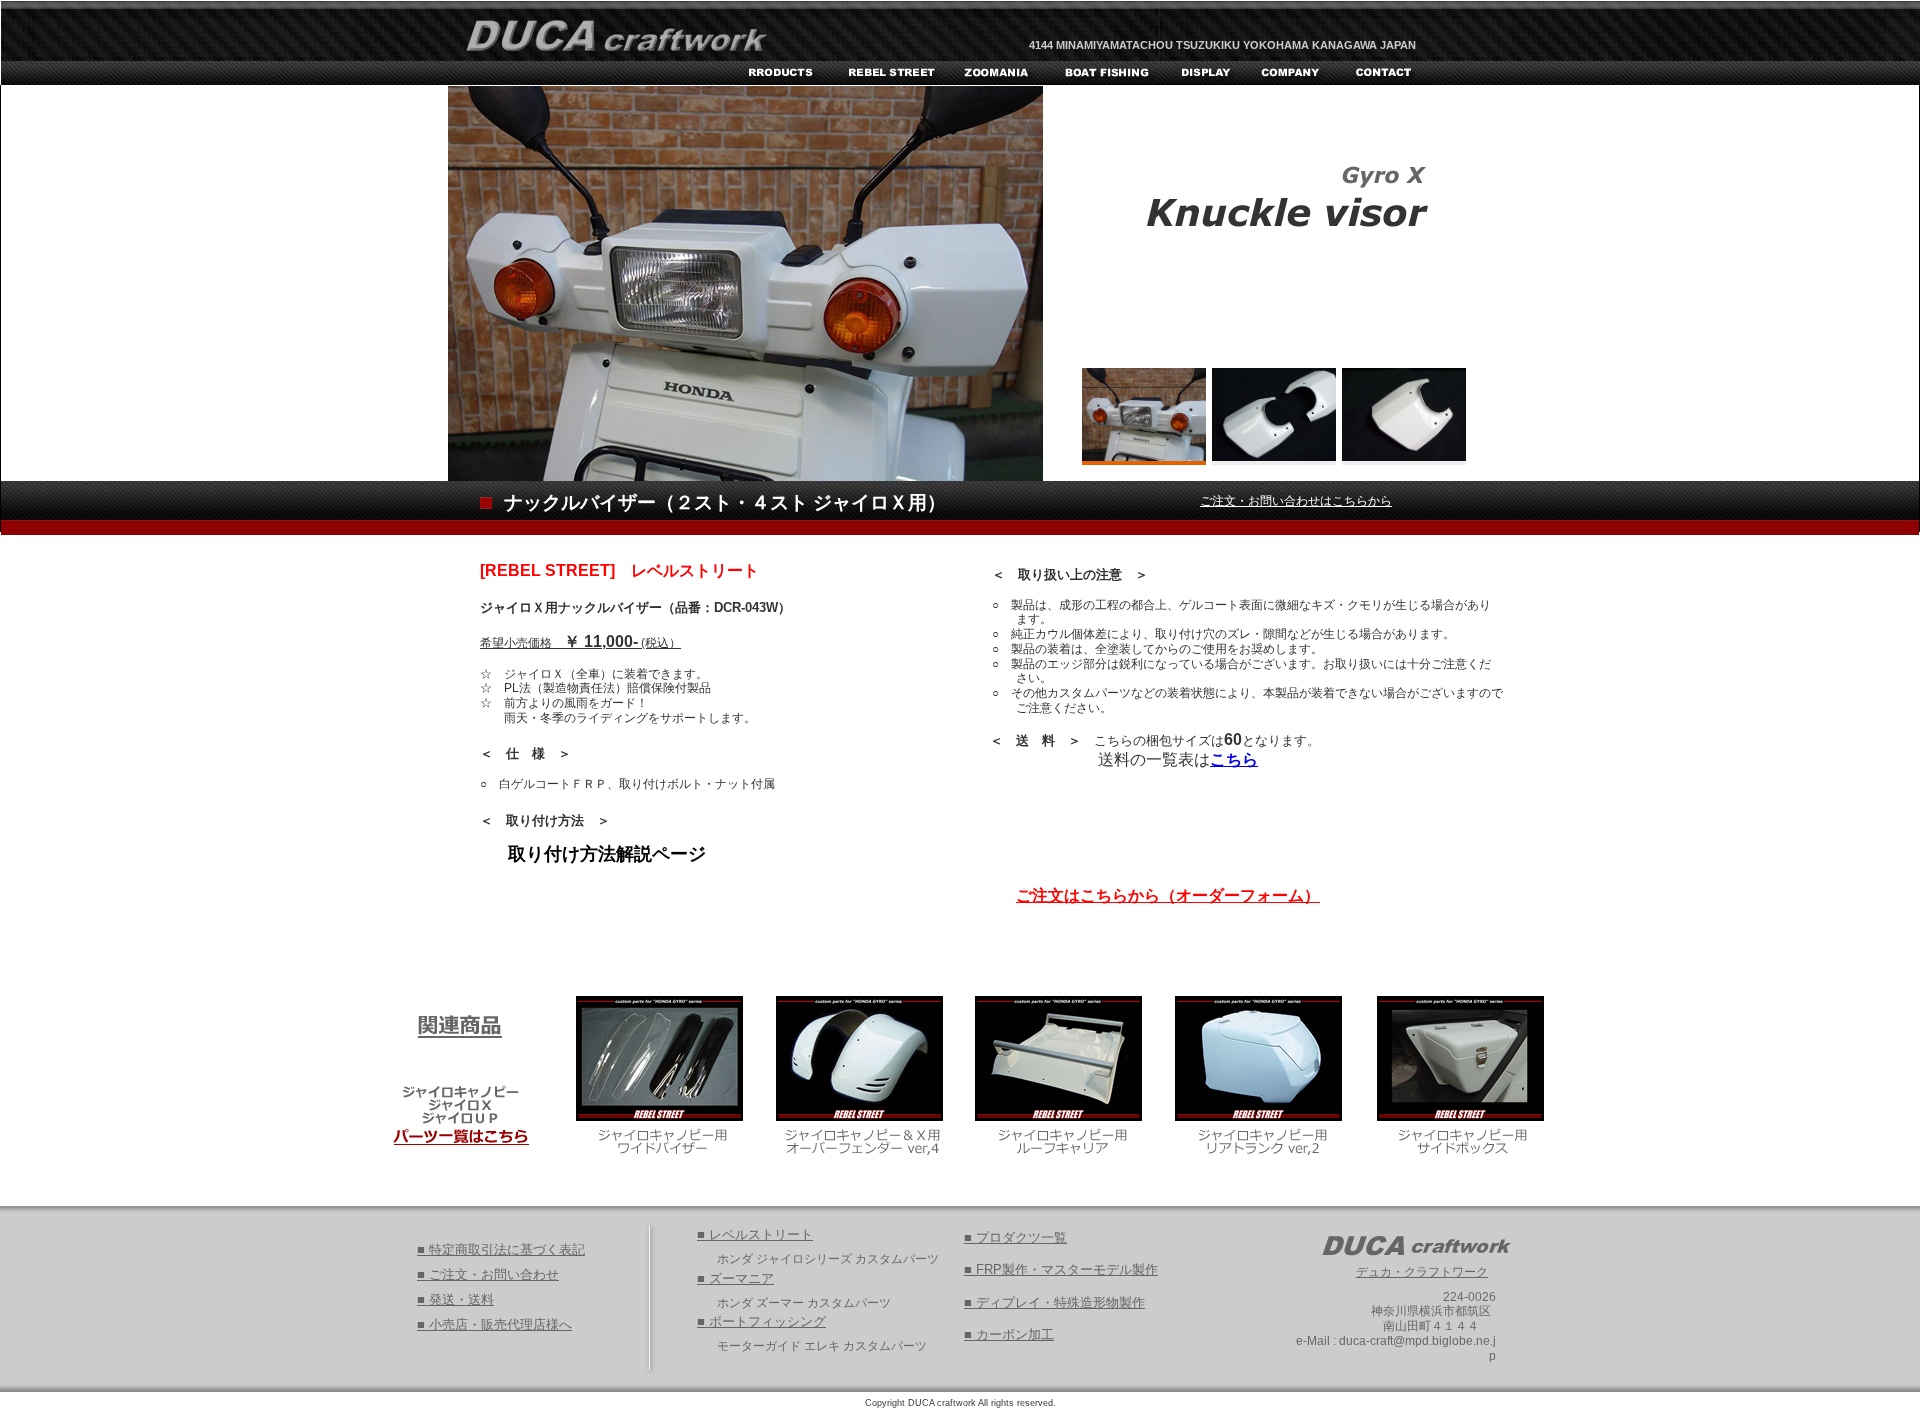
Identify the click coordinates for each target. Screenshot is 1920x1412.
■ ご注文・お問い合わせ (488, 1274)
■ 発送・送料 (455, 1299)
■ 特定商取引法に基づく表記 (501, 1249)
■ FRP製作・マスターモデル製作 (1061, 1269)
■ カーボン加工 (1009, 1334)
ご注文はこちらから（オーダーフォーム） (1168, 895)
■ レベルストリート (755, 1234)
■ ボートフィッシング (761, 1321)
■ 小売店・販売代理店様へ (494, 1324)
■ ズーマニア (735, 1278)
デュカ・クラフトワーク (1422, 1272)
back (1519, 471)
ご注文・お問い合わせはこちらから (1296, 501)
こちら (1234, 759)
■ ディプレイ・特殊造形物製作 (1054, 1302)
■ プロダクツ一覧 (1015, 1237)
